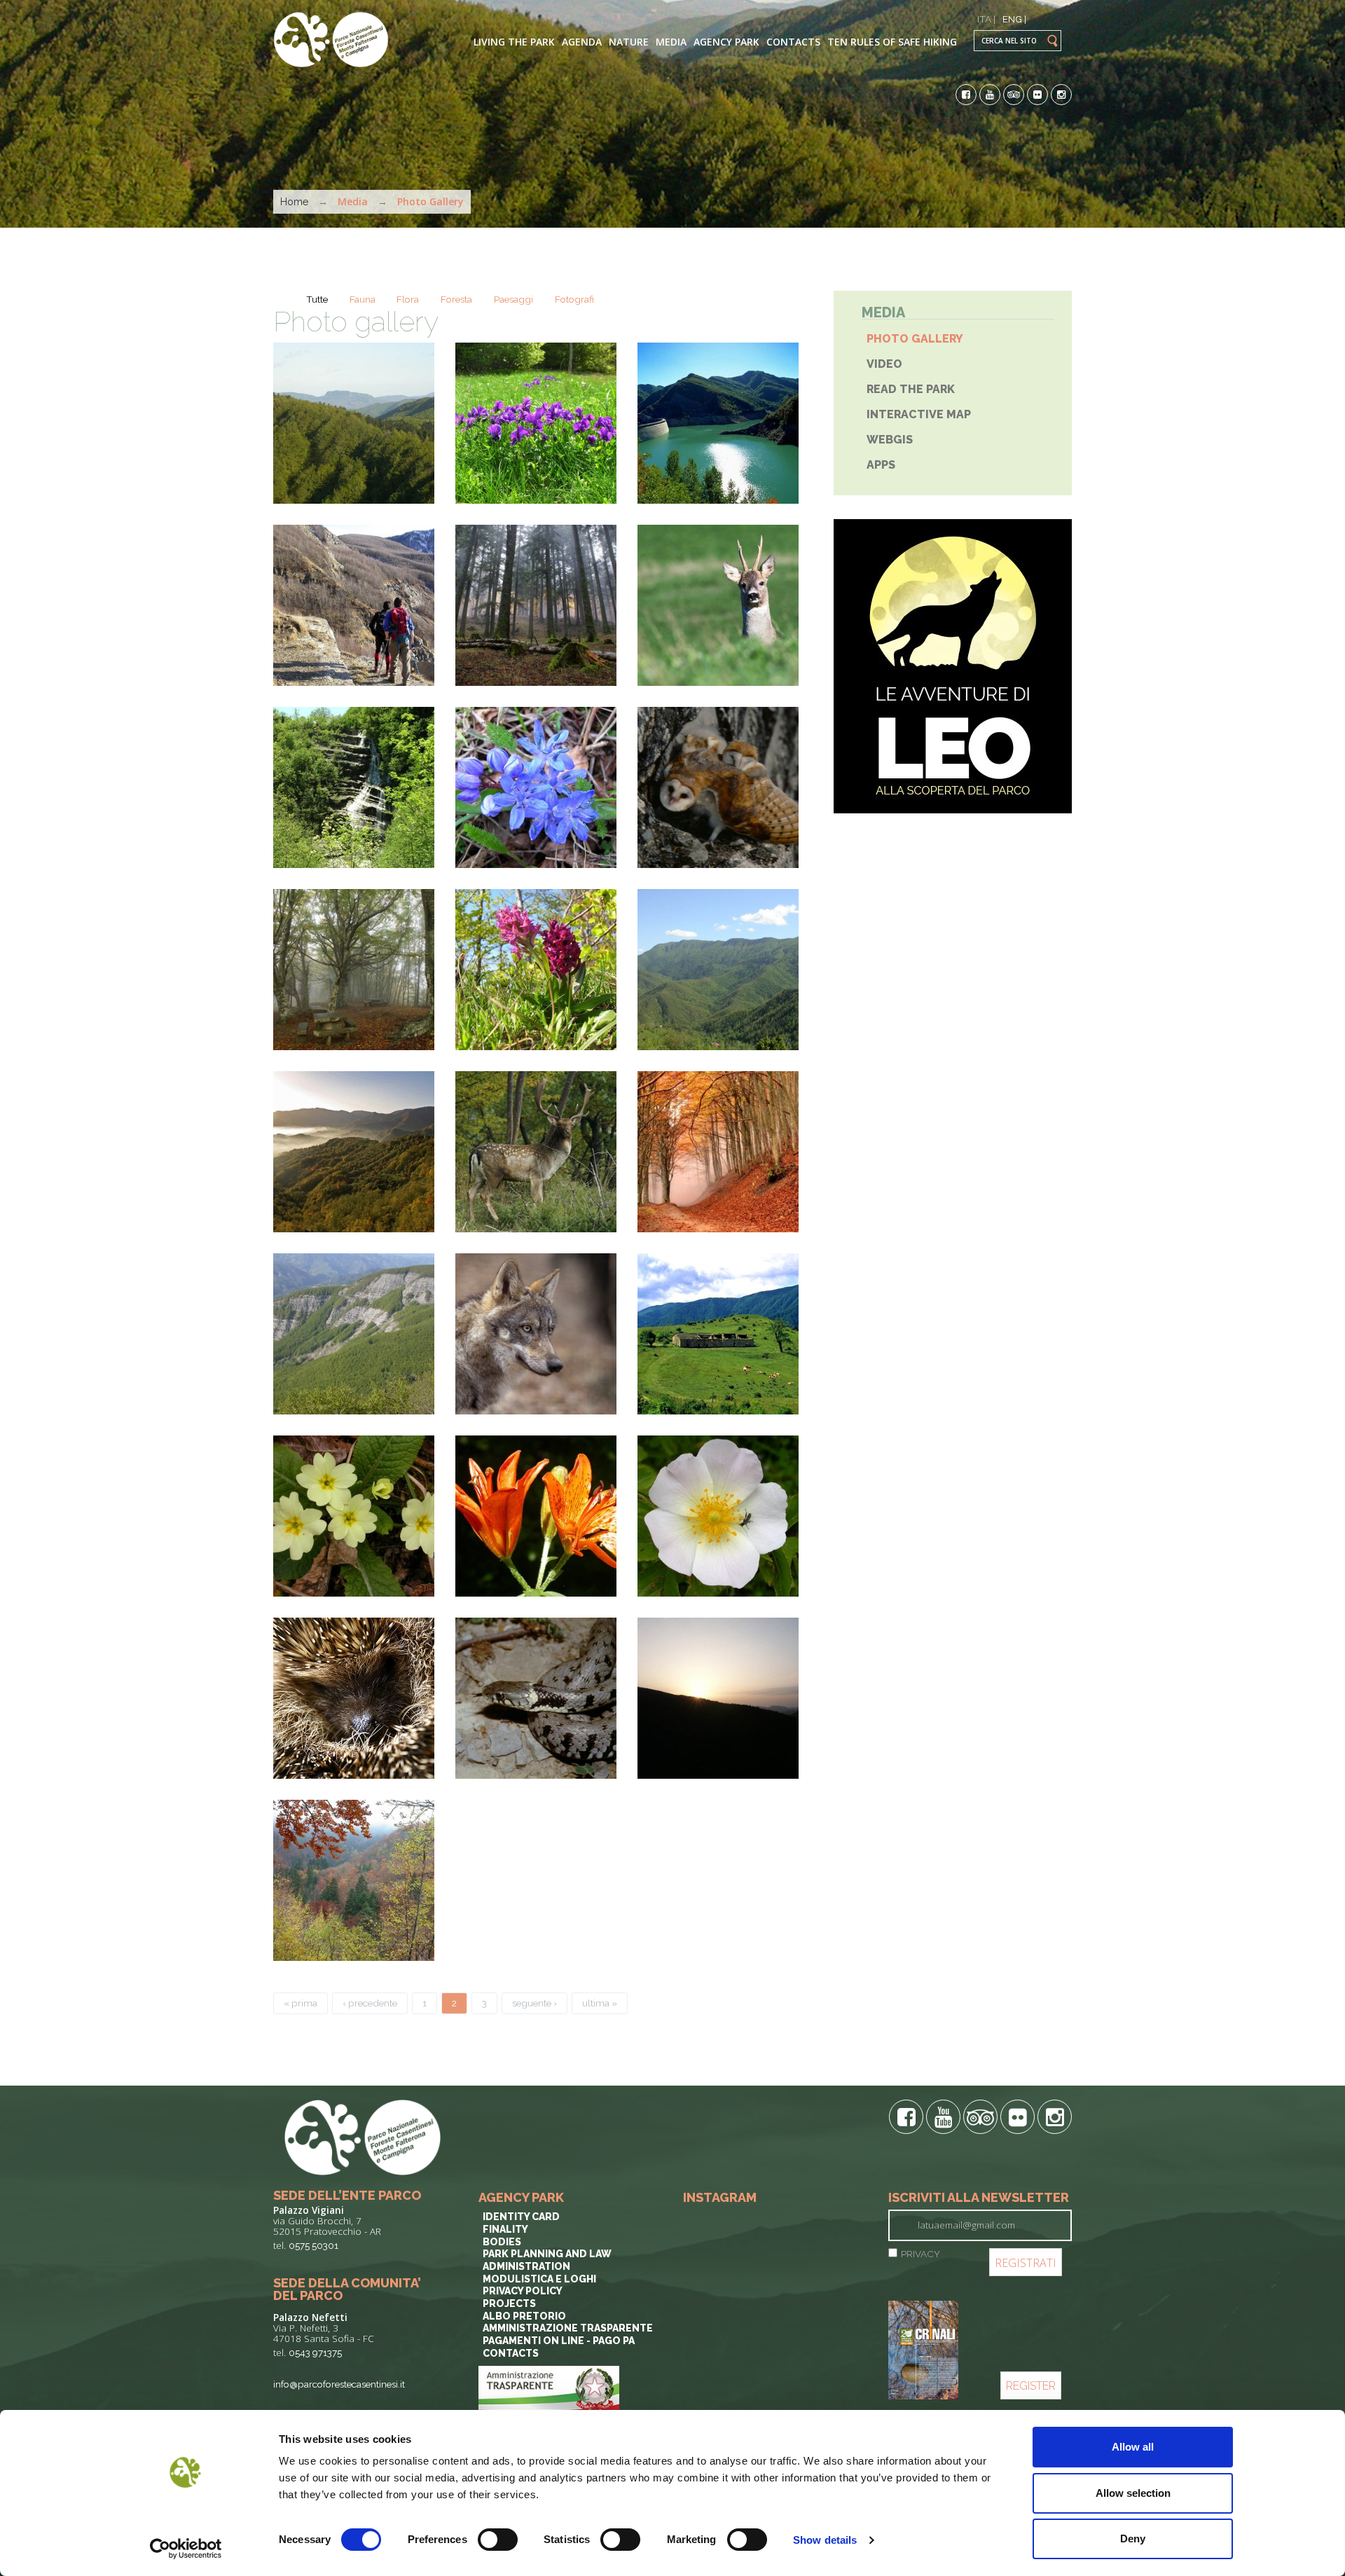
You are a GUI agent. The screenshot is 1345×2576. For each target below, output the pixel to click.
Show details (825, 2540)
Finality (505, 2229)
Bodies (502, 2242)
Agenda (582, 42)
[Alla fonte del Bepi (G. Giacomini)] (354, 970)
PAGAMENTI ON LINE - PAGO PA (559, 2341)
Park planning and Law (547, 2254)
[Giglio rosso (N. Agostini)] (536, 1516)
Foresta (456, 299)
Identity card (521, 2217)
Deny (1133, 2539)
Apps (881, 465)
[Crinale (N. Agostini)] (718, 970)
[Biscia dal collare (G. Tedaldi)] (536, 1698)
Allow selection (1133, 2493)
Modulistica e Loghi (539, 2279)
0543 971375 (315, 2353)
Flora (408, 299)
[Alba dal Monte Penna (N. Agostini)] (718, 1698)
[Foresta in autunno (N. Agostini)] (354, 1880)
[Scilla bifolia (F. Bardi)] (536, 787)
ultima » (600, 2003)
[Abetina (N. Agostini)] (536, 605)
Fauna (363, 299)
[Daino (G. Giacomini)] (536, 1152)
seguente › (534, 2003)
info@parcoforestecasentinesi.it (339, 2384)
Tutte (317, 299)
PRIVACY (920, 2254)
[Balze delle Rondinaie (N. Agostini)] (354, 1334)
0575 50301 (313, 2245)
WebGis (890, 440)
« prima (301, 2003)
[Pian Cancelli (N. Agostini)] (354, 605)
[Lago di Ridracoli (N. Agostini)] (718, 423)
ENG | (1014, 19)
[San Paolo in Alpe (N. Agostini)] (718, 1334)
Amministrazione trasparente (568, 2328)
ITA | (986, 19)
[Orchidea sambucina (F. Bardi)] (536, 970)
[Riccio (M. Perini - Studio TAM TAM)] (354, 1698)
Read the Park (911, 389)
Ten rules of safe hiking (892, 42)
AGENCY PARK (726, 42)
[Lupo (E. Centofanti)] (536, 1334)
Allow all (1133, 2447)
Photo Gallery (915, 339)
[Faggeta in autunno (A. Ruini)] (718, 1152)
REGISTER (1031, 2386)
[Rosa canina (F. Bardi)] (718, 1516)
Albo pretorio (524, 2316)
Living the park (514, 42)
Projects (509, 2303)
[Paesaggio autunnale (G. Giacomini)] (354, 1152)
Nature (629, 42)
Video (884, 364)
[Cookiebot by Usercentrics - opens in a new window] (186, 2549)
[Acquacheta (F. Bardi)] (354, 787)
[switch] (498, 2540)
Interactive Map (919, 414)
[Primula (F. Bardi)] (354, 1516)
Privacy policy (523, 2291)
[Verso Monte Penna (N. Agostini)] (354, 423)
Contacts (793, 42)
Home (294, 202)
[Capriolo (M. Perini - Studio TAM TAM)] (718, 605)
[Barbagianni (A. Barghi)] (718, 787)
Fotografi (574, 299)
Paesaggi (513, 299)
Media (671, 42)
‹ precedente (370, 2003)
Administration (526, 2266)
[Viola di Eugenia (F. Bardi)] (536, 423)
